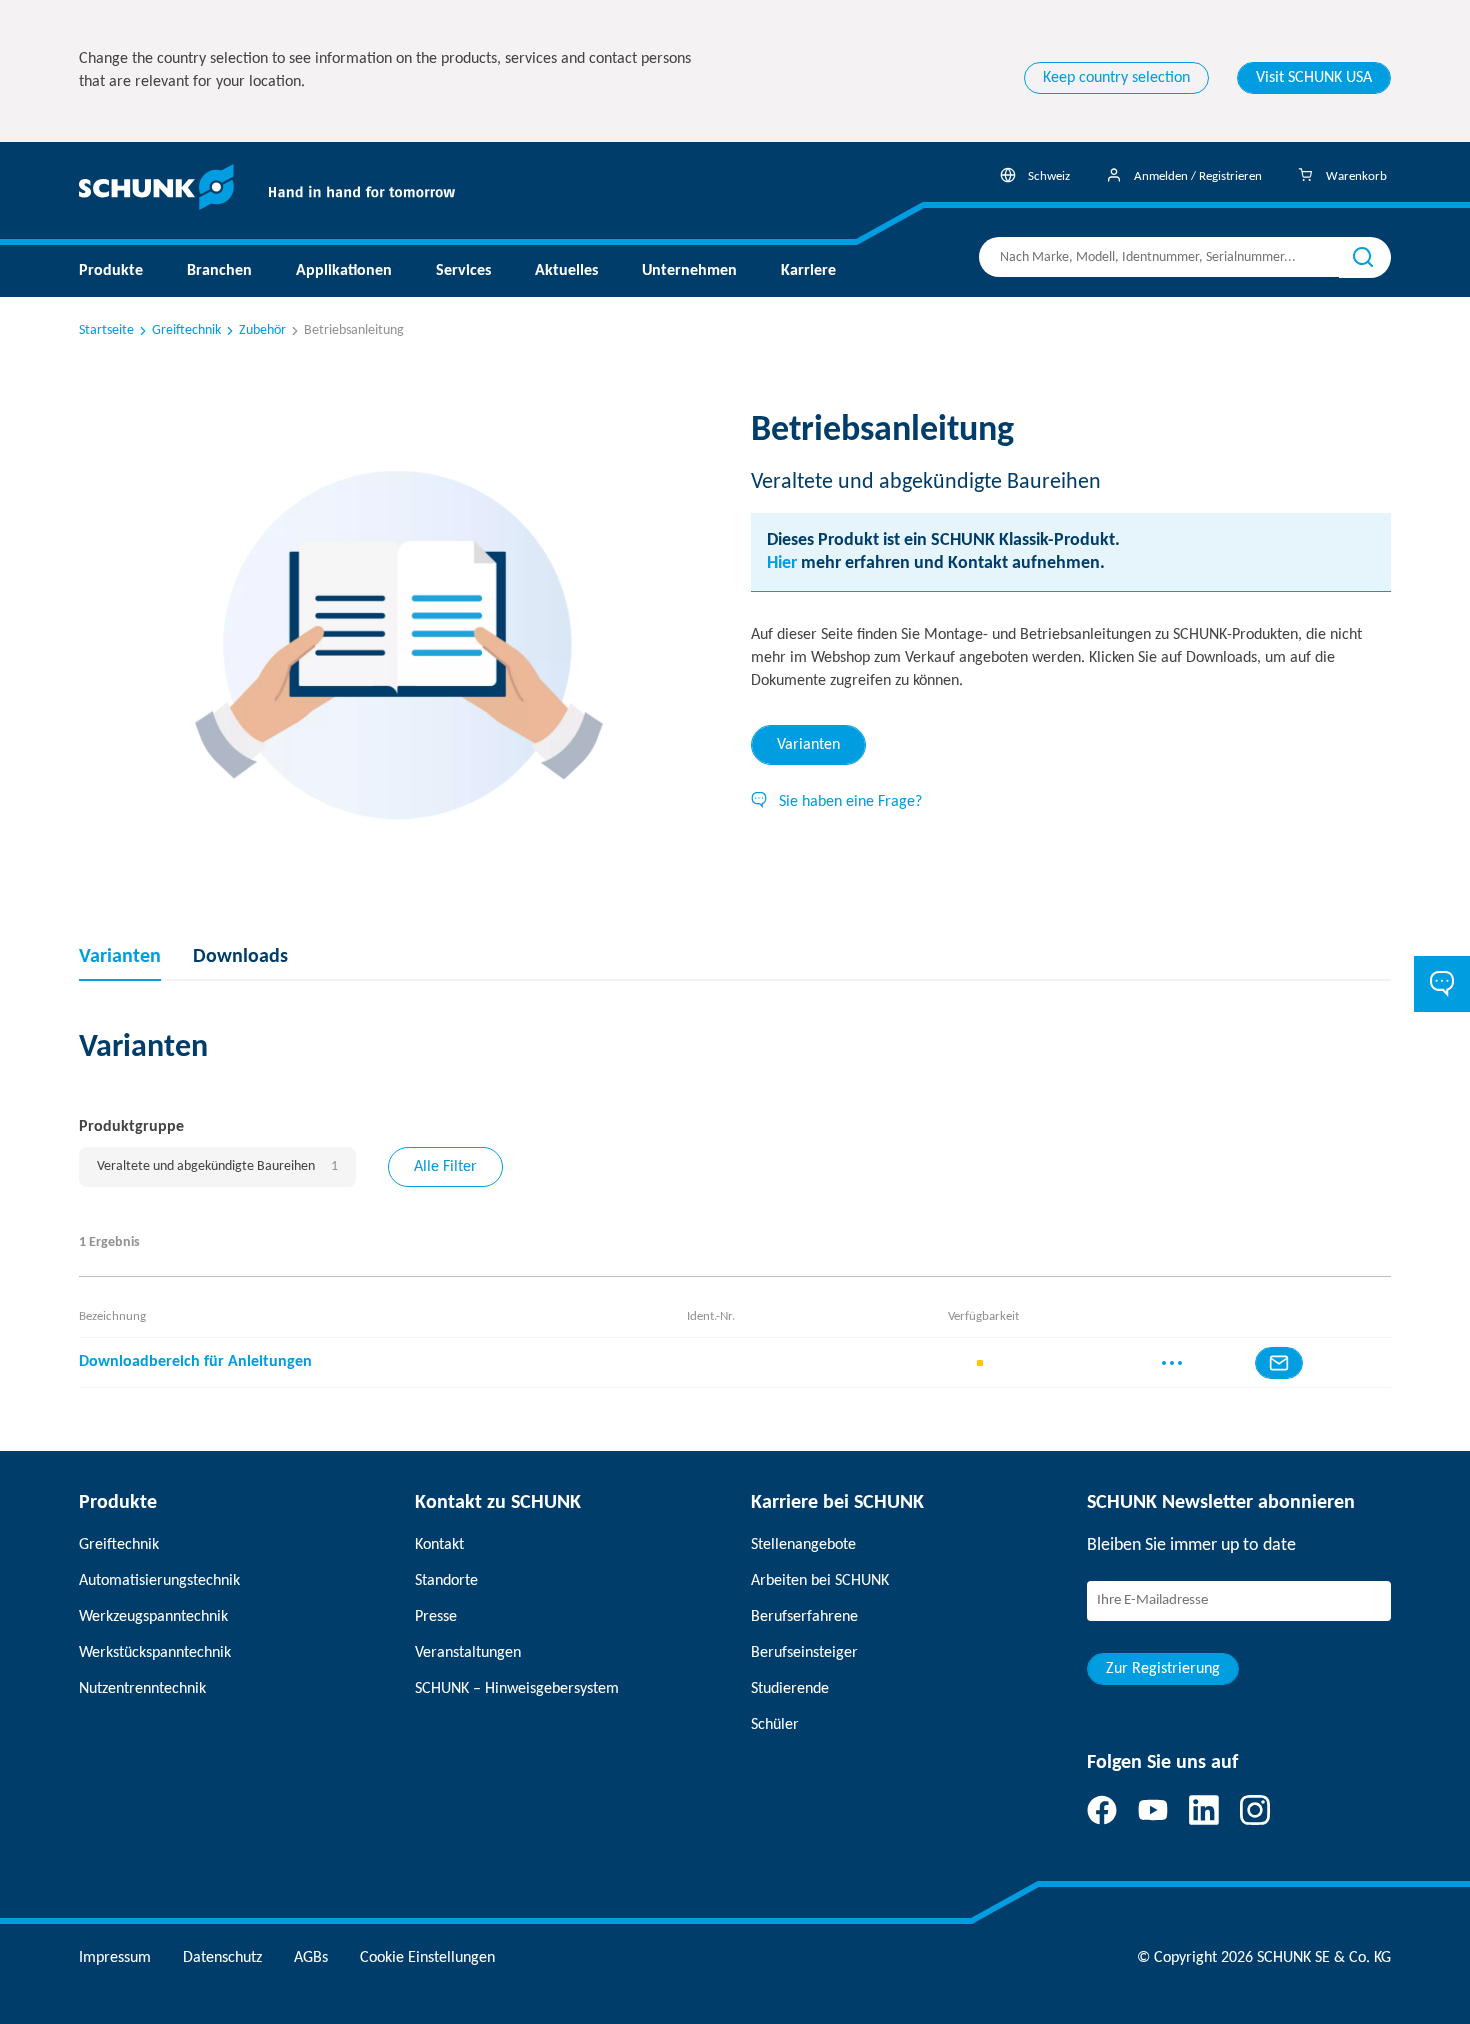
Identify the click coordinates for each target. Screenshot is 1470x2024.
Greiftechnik (186, 330)
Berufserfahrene (804, 1617)
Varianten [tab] (808, 745)
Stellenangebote (803, 1545)
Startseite (106, 330)
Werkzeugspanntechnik (153, 1617)
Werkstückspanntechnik (155, 1653)
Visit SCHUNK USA (1314, 78)
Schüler (775, 1725)
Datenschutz (222, 1958)
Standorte (446, 1581)
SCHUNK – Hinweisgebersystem (517, 1689)
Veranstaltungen (468, 1653)
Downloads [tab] (240, 957)
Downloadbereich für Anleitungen (195, 1362)
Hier (782, 563)
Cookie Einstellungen (427, 1958)
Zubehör (262, 330)
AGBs (311, 1958)
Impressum (115, 1958)
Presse (436, 1617)
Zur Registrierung (1163, 1669)
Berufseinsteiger (804, 1653)
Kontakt (439, 1545)
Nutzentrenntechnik (142, 1689)
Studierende (790, 1689)
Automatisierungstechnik (159, 1581)
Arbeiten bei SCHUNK (820, 1581)
